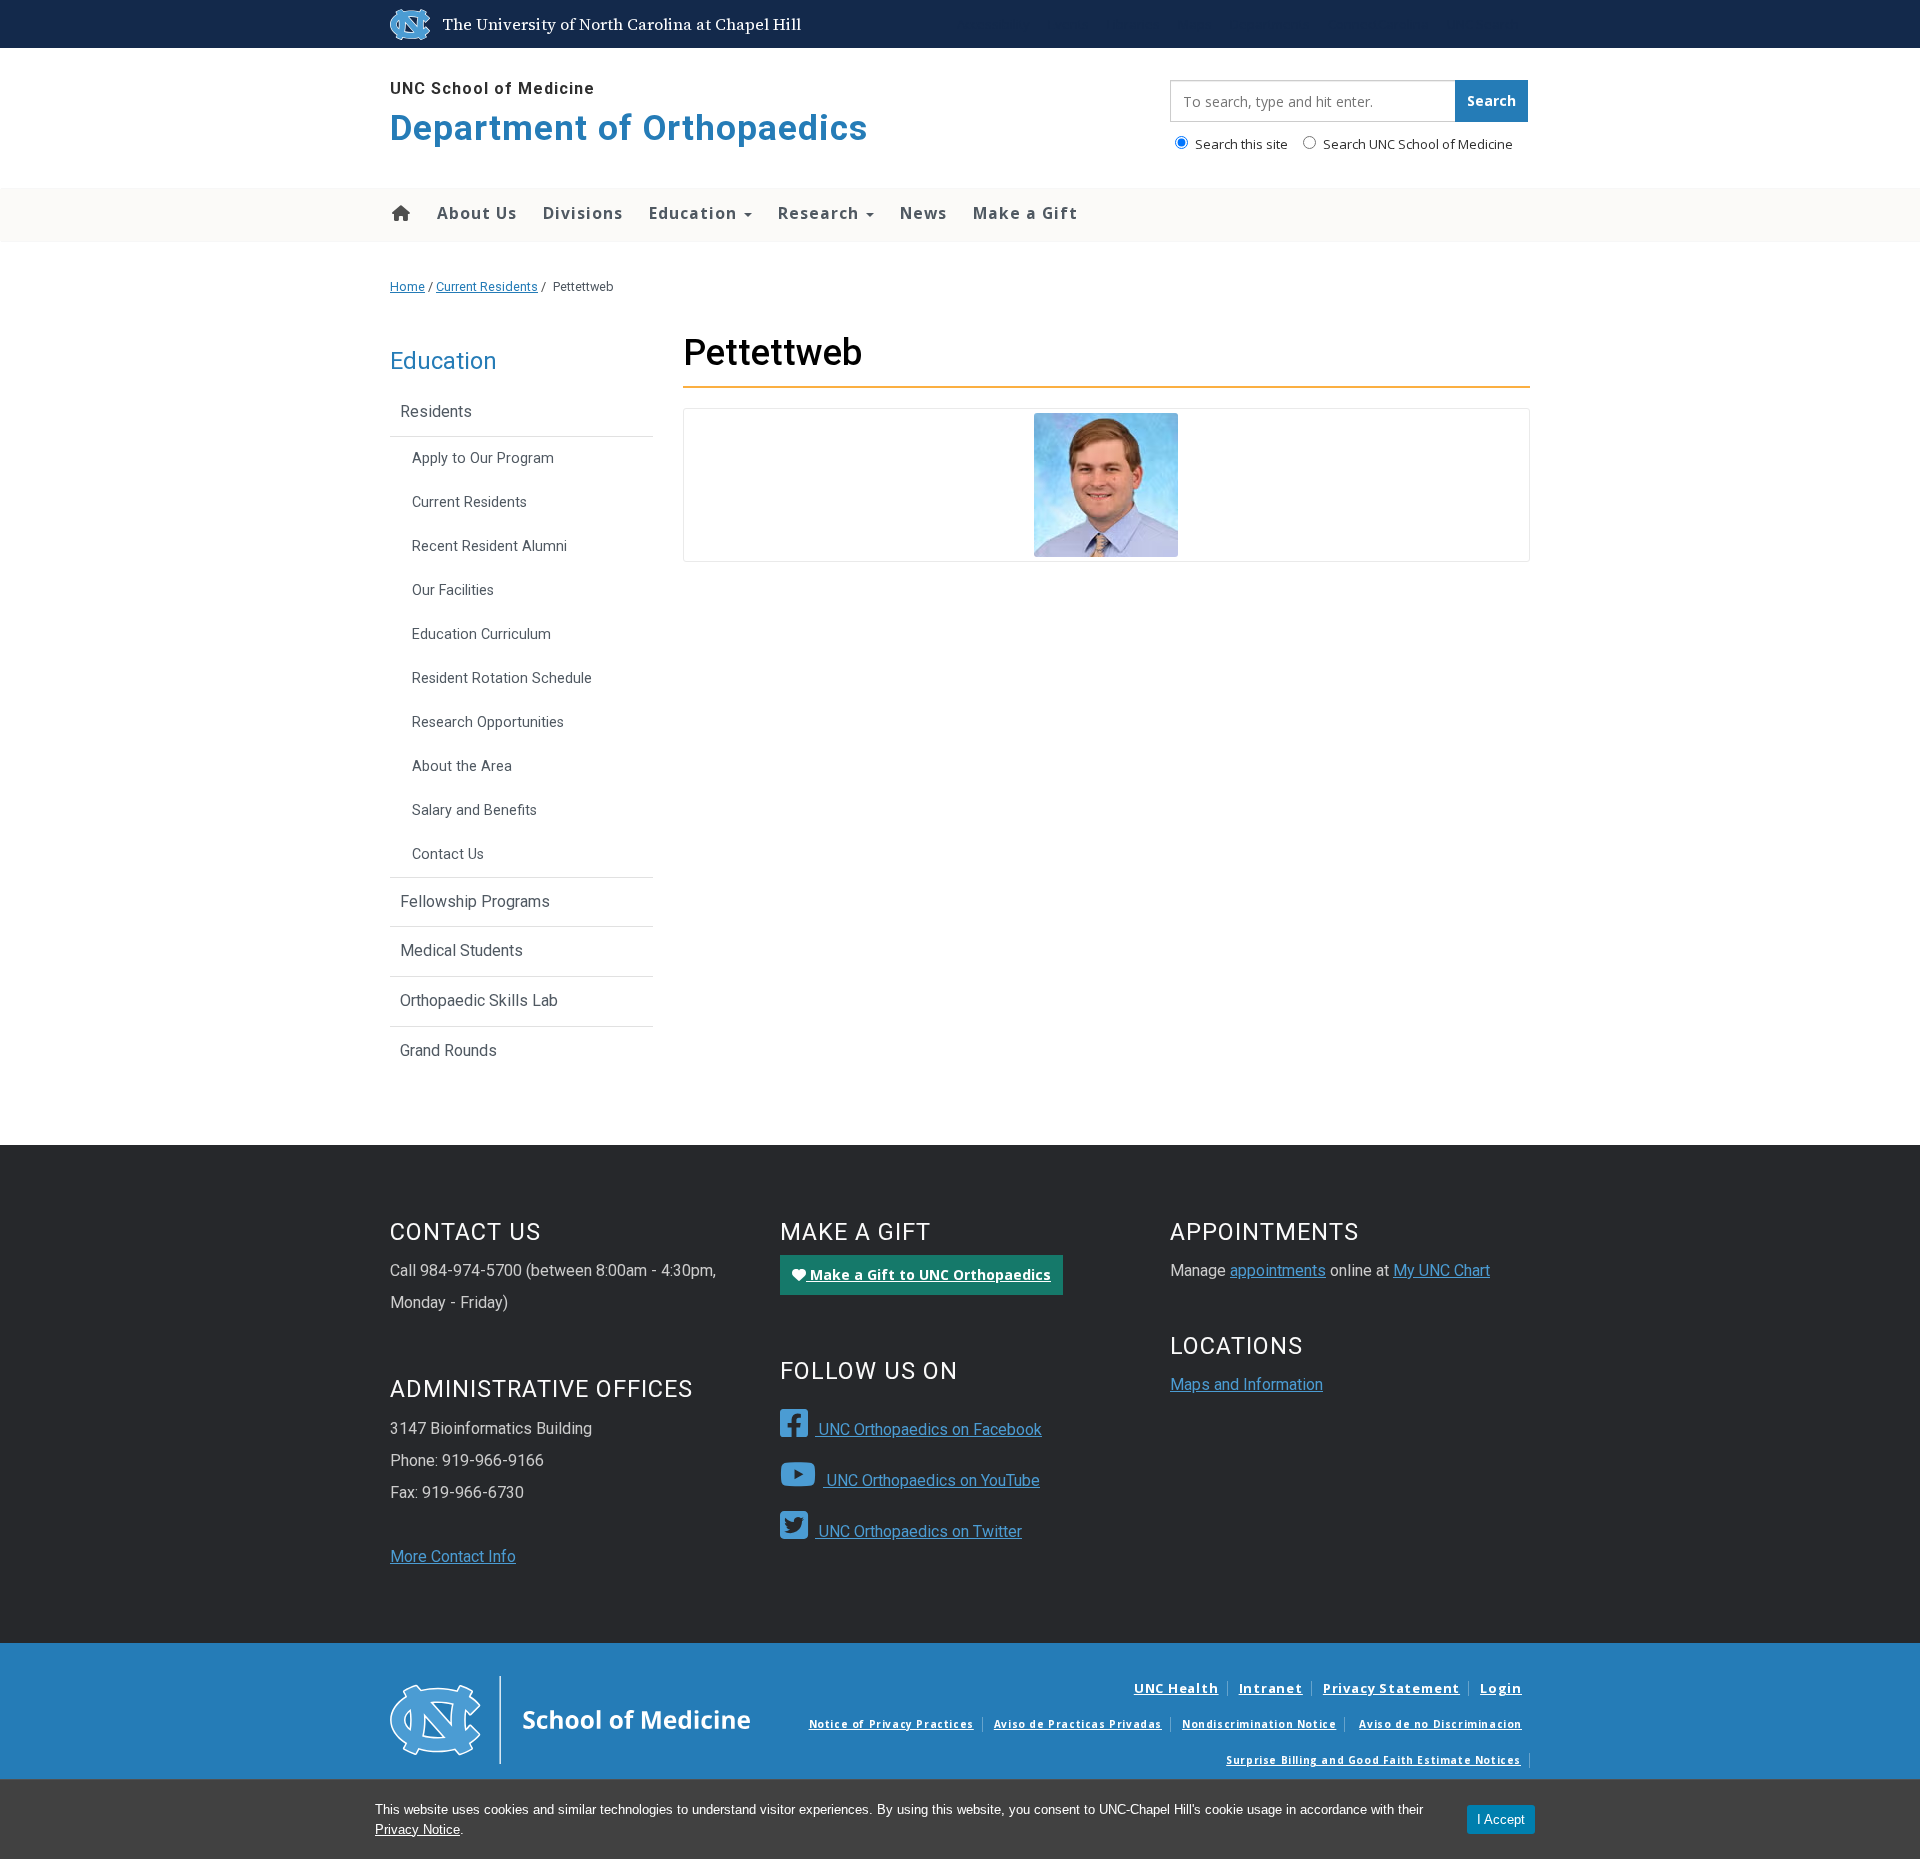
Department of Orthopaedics (629, 128)
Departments (1270, 24)
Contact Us (448, 854)
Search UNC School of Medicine (1416, 144)
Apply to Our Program (483, 458)
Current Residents (487, 286)
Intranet (1271, 1688)
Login (1501, 1688)
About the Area (462, 766)
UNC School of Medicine (492, 88)
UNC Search (1483, 24)
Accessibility (993, 24)
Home (399, 213)
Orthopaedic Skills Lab (479, 1000)
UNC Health (1176, 1688)
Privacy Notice (417, 1829)
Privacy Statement (1391, 1688)
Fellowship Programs (475, 901)
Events (1068, 24)
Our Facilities (453, 590)
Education (695, 213)
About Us (477, 213)
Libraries (1133, 24)
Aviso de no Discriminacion (1440, 1724)
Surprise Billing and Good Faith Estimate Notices (1373, 1760)
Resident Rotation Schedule (502, 678)
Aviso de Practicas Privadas (1078, 1724)
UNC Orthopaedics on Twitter (918, 1531)
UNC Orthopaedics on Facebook (928, 1429)
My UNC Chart (1441, 1270)
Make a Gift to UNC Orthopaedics (928, 1274)
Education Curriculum (481, 634)
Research (821, 213)
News (923, 213)
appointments (1278, 1270)
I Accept (1501, 1819)
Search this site (1240, 144)
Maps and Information (1246, 1384)
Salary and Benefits (474, 810)
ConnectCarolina (1378, 24)
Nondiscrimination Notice (1259, 1724)
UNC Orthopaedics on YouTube (931, 1480)
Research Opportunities (488, 722)
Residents (436, 411)
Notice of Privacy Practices (891, 1724)
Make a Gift (1025, 213)
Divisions (583, 213)
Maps (1195, 24)
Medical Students (461, 950)
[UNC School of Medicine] (570, 1719)
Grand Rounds (448, 1050)
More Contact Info (453, 1556)
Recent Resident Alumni (489, 546)
